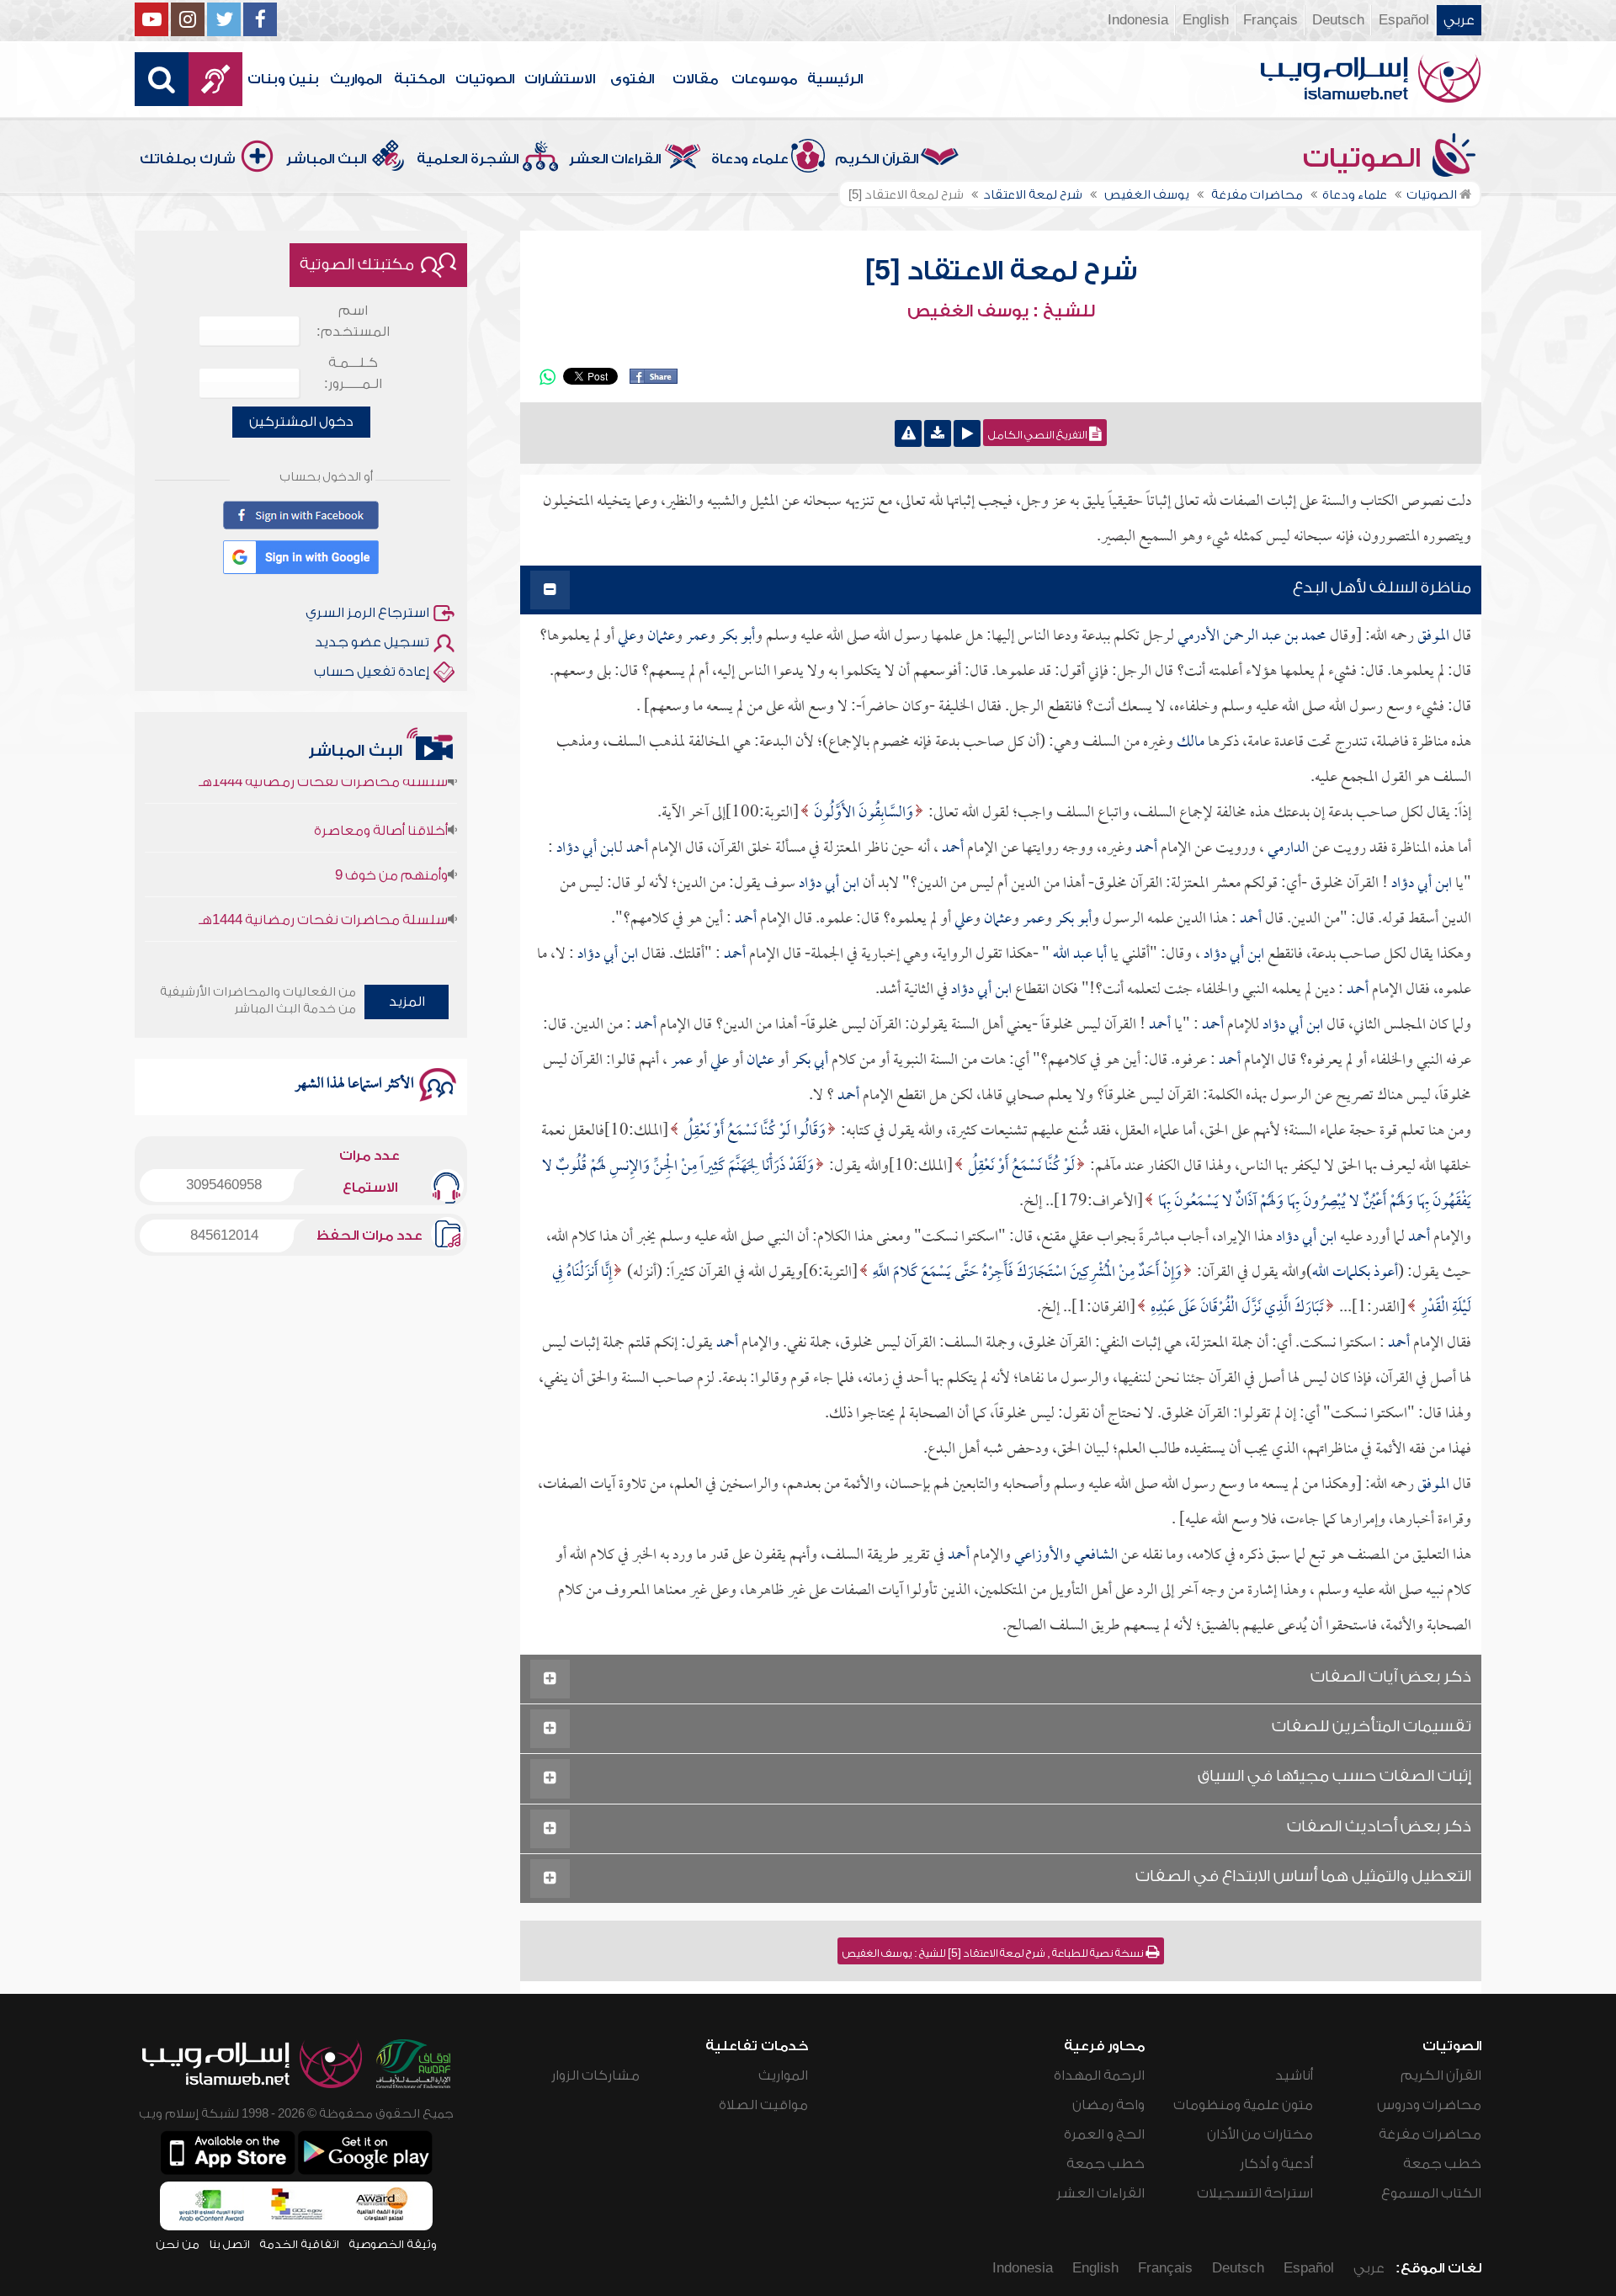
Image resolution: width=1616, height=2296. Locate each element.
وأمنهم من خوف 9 (391, 842)
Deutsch (1338, 20)
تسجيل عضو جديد (372, 642)
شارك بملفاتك (188, 159)
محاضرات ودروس (1429, 2105)
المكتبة (419, 79)
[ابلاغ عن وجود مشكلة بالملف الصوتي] (908, 433)
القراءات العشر (615, 159)
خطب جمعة (1442, 2164)
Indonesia (1138, 20)
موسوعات (764, 79)
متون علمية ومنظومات (1243, 2105)
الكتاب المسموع (1431, 2193)
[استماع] (967, 433)
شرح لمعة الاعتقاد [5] (1001, 271)
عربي (1459, 20)
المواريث (356, 79)
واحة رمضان (1108, 2105)
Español (1404, 20)
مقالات (695, 79)
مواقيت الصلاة (763, 2105)
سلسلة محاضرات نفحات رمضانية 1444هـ (323, 886)
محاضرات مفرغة (1430, 2134)
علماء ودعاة (750, 159)
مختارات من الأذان (1260, 2134)
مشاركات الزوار (595, 2075)
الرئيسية (835, 79)
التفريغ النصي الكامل (1039, 435)
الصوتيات (485, 79)
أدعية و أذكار (1276, 2164)
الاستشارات (560, 79)
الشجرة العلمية (468, 159)
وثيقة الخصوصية (393, 2244)
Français (1270, 20)
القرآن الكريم (877, 159)
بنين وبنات (283, 79)
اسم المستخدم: (353, 321)
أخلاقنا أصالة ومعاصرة (381, 797)
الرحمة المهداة (1099, 2075)
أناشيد (1294, 2075)
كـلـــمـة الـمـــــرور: (353, 373)
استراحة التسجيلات (1255, 2193)
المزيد (407, 1002)
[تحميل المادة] (938, 433)
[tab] (1001, 590)
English (1206, 20)
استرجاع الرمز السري (367, 613)
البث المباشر (326, 159)
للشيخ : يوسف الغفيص (1001, 311)
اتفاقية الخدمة (299, 2244)
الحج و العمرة (1104, 2134)
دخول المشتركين (301, 422)
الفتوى (632, 79)
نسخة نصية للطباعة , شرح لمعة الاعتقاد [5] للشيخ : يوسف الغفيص (994, 1953)
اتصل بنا (229, 2244)
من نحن (178, 2244)
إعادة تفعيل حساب (372, 672)
